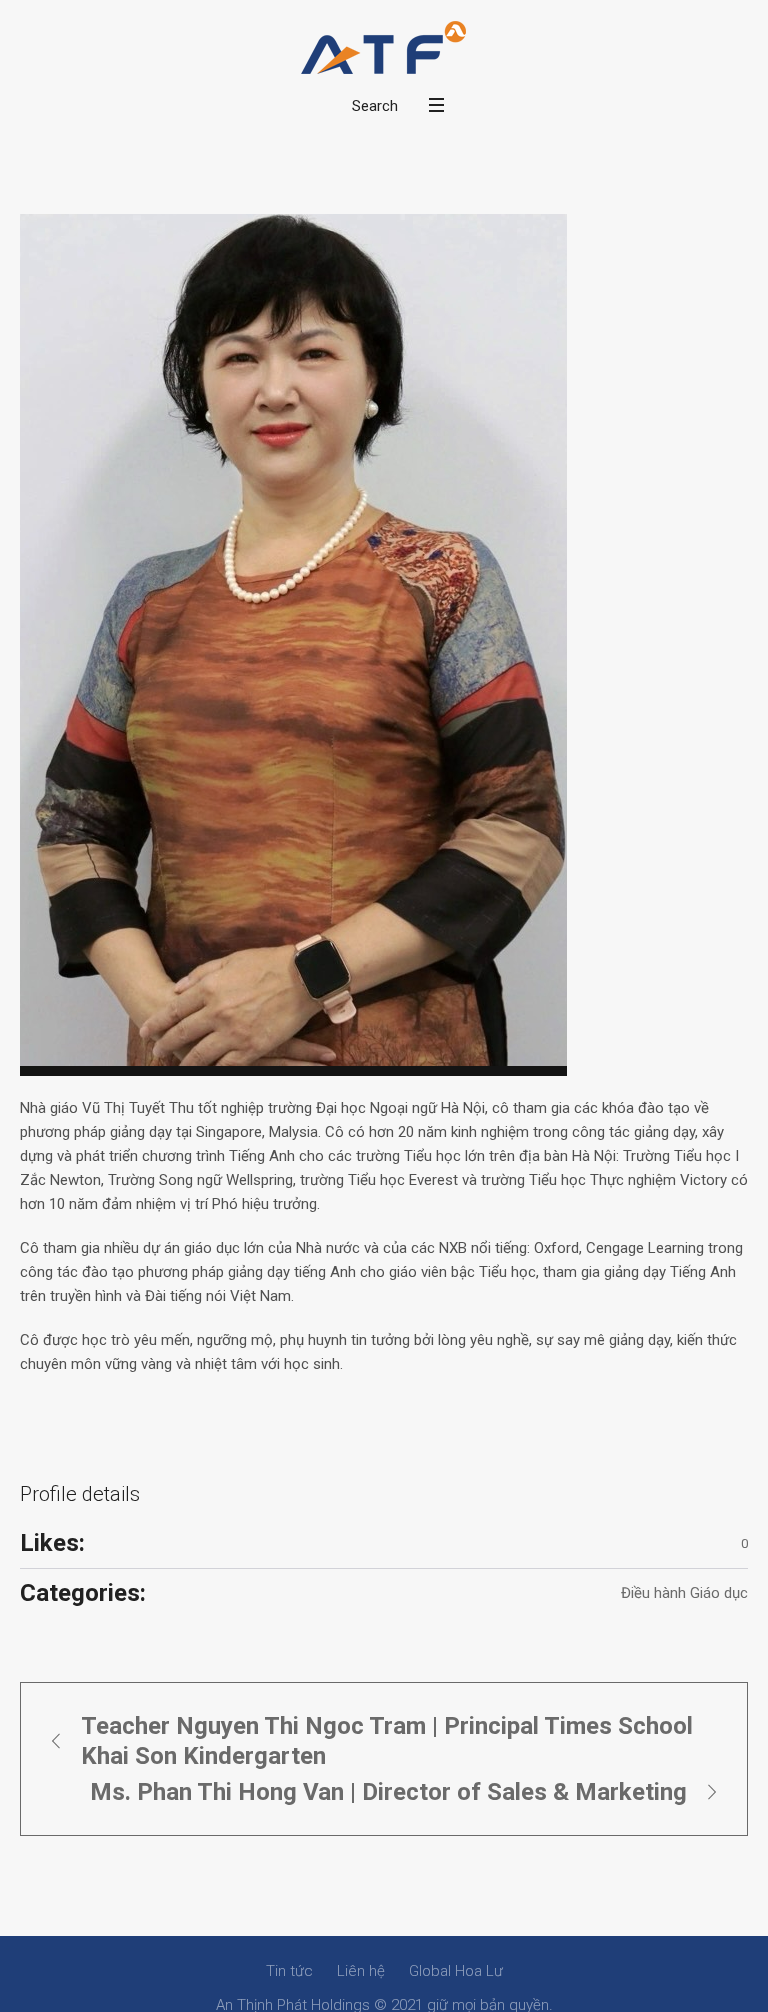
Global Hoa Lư (456, 1971)
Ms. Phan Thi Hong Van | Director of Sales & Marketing (388, 1792)
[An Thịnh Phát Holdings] (384, 48)
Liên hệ (361, 1971)
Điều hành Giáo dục (684, 1593)
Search (375, 106)
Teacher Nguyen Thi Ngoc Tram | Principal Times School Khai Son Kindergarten (387, 1741)
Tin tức (289, 1971)
